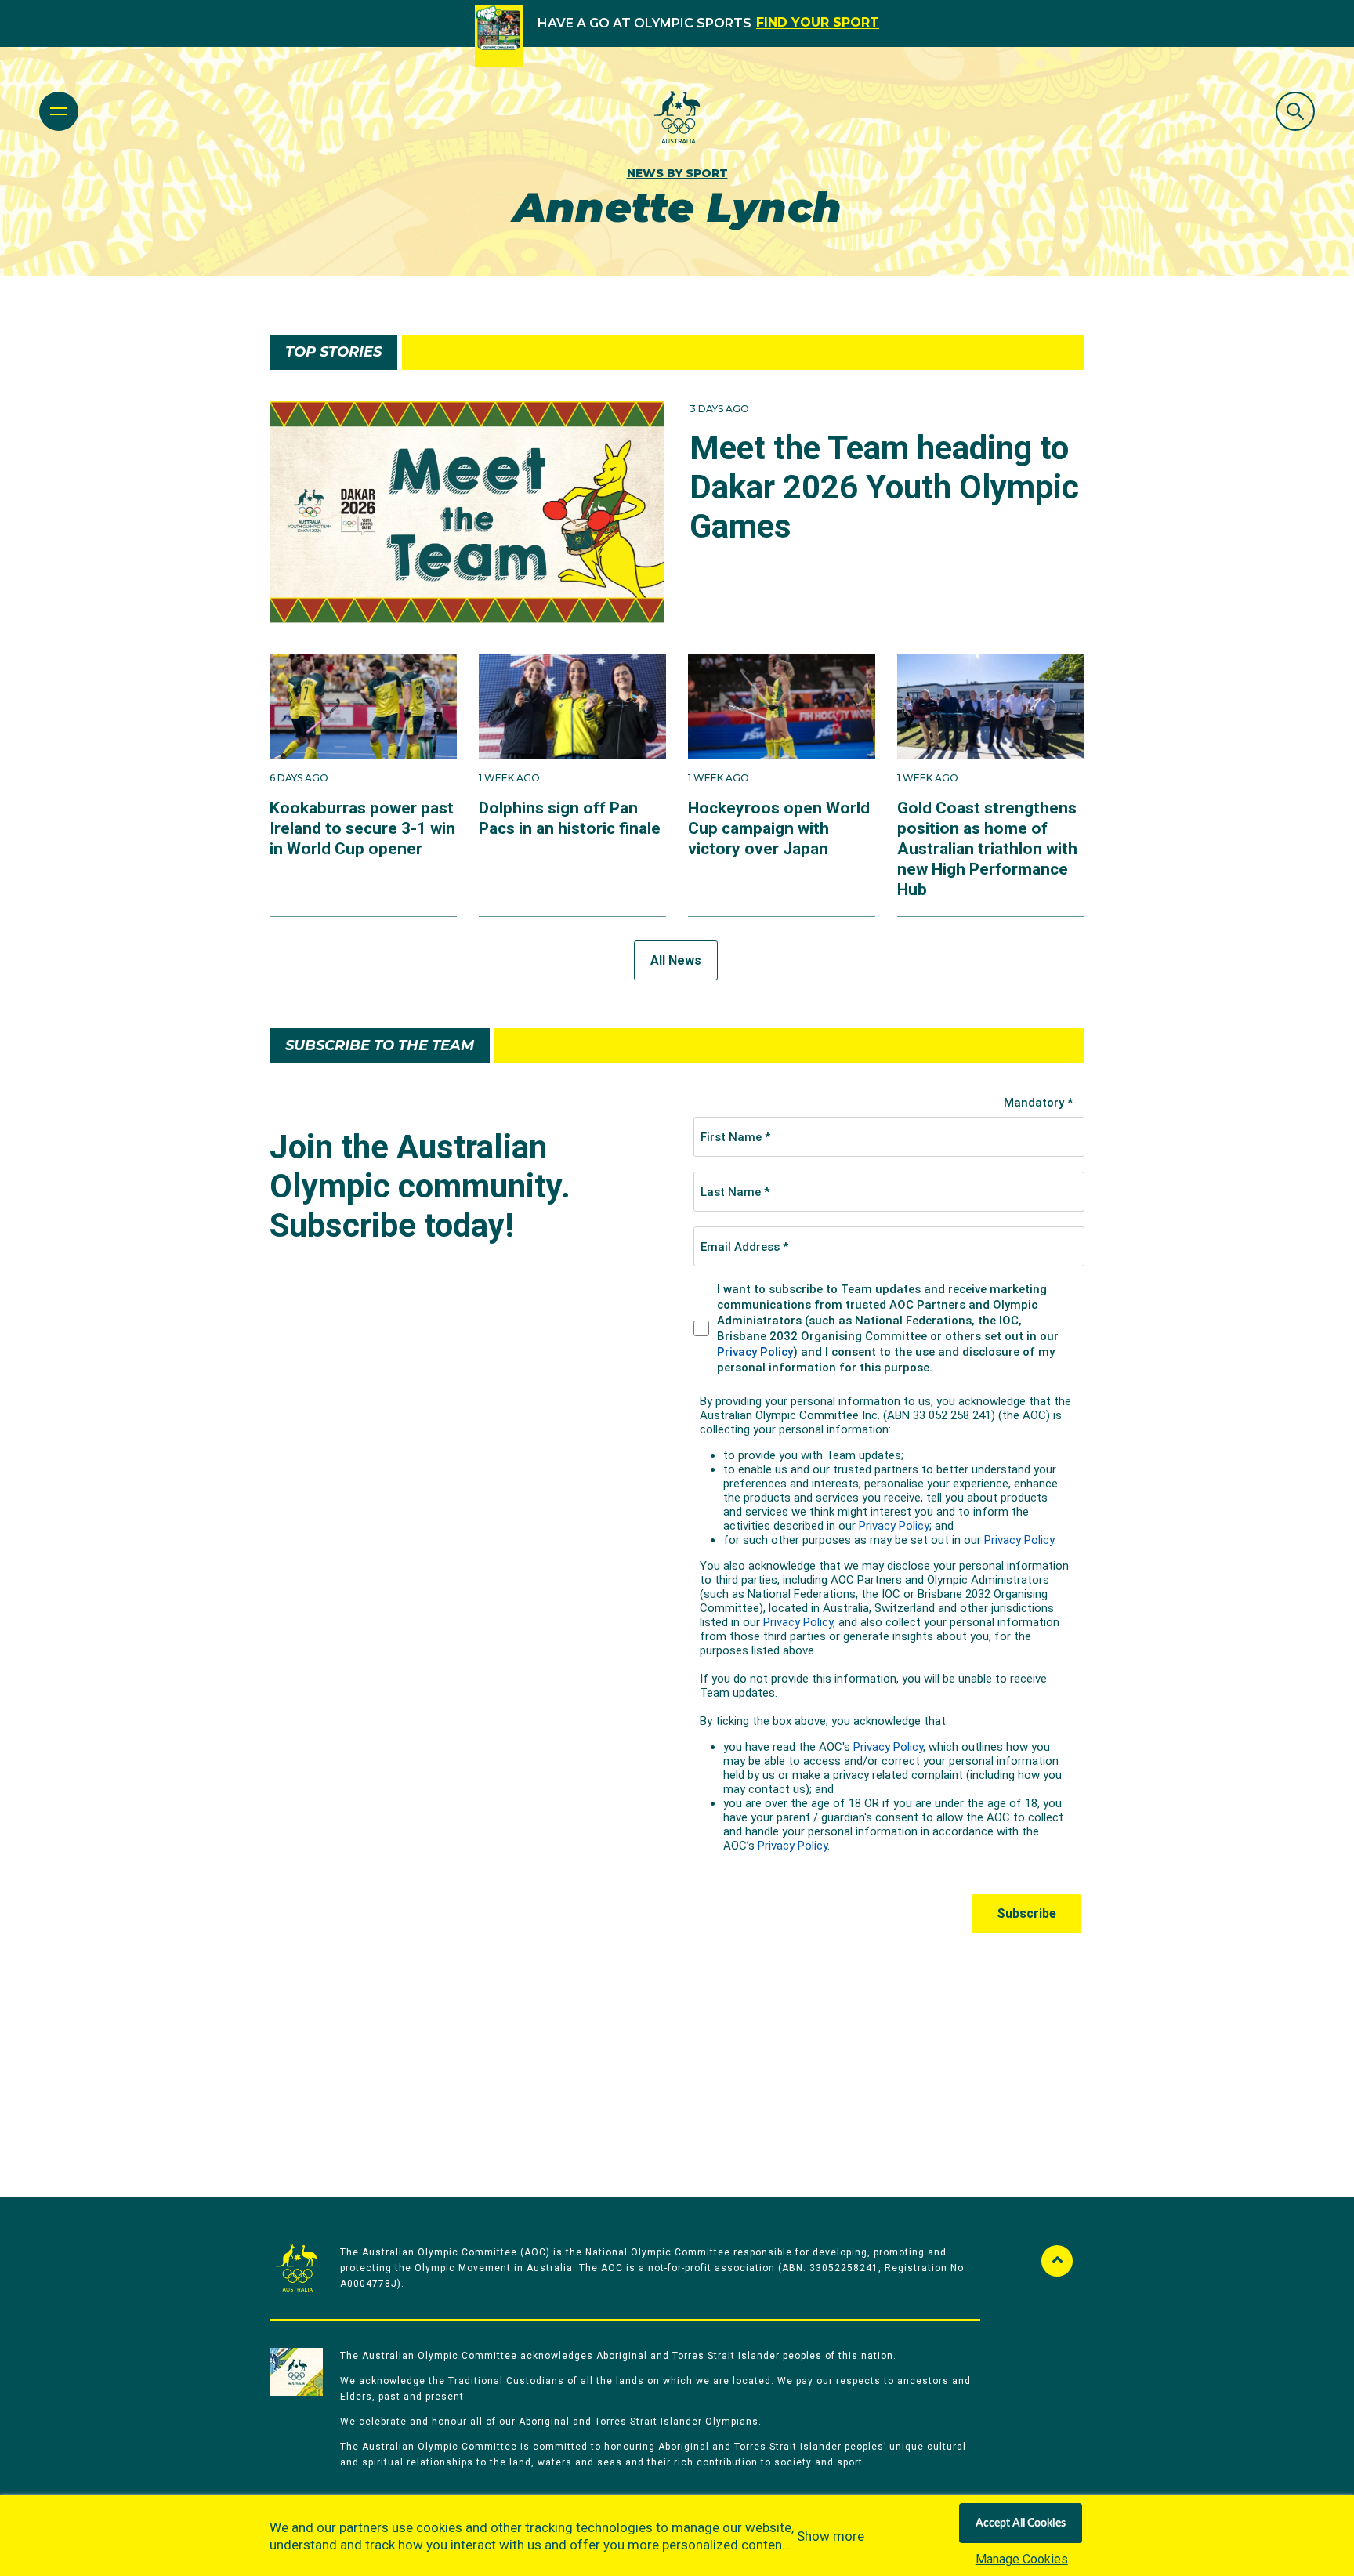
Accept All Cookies (1021, 2523)
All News (676, 960)
